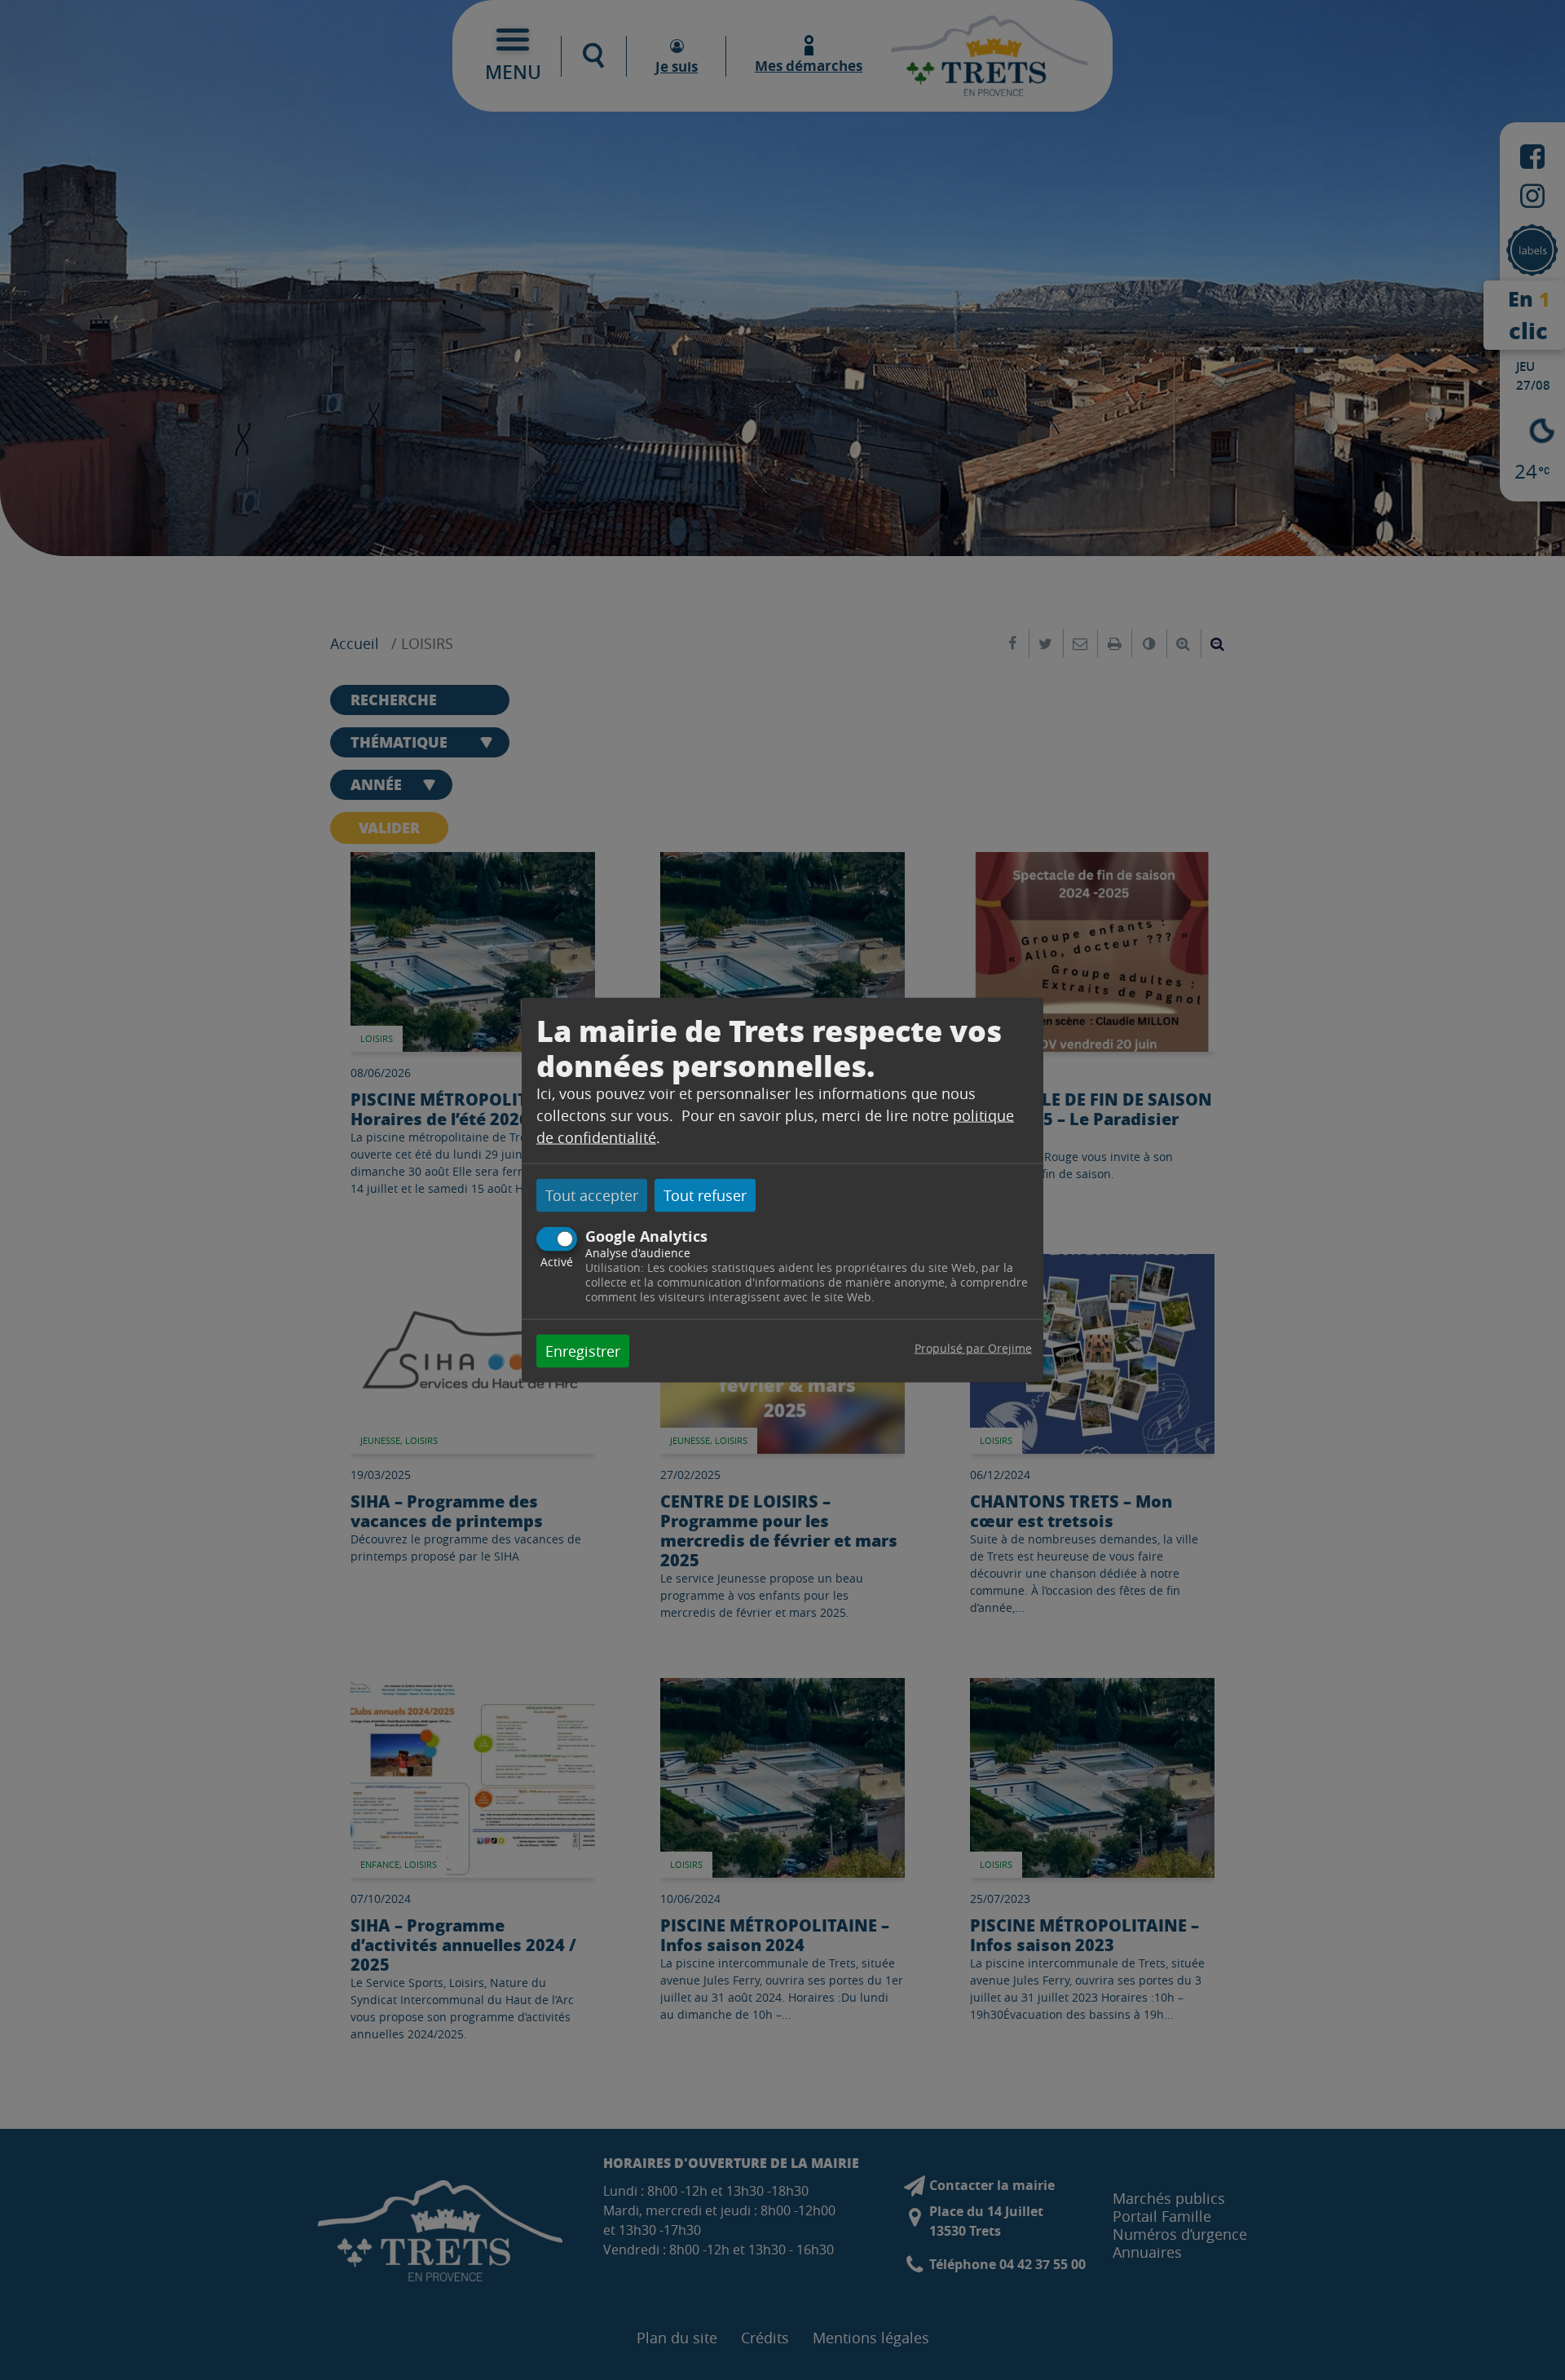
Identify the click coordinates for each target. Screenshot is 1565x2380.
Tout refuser (705, 1194)
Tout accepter (592, 1194)
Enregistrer (583, 1351)
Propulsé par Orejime (973, 1348)
